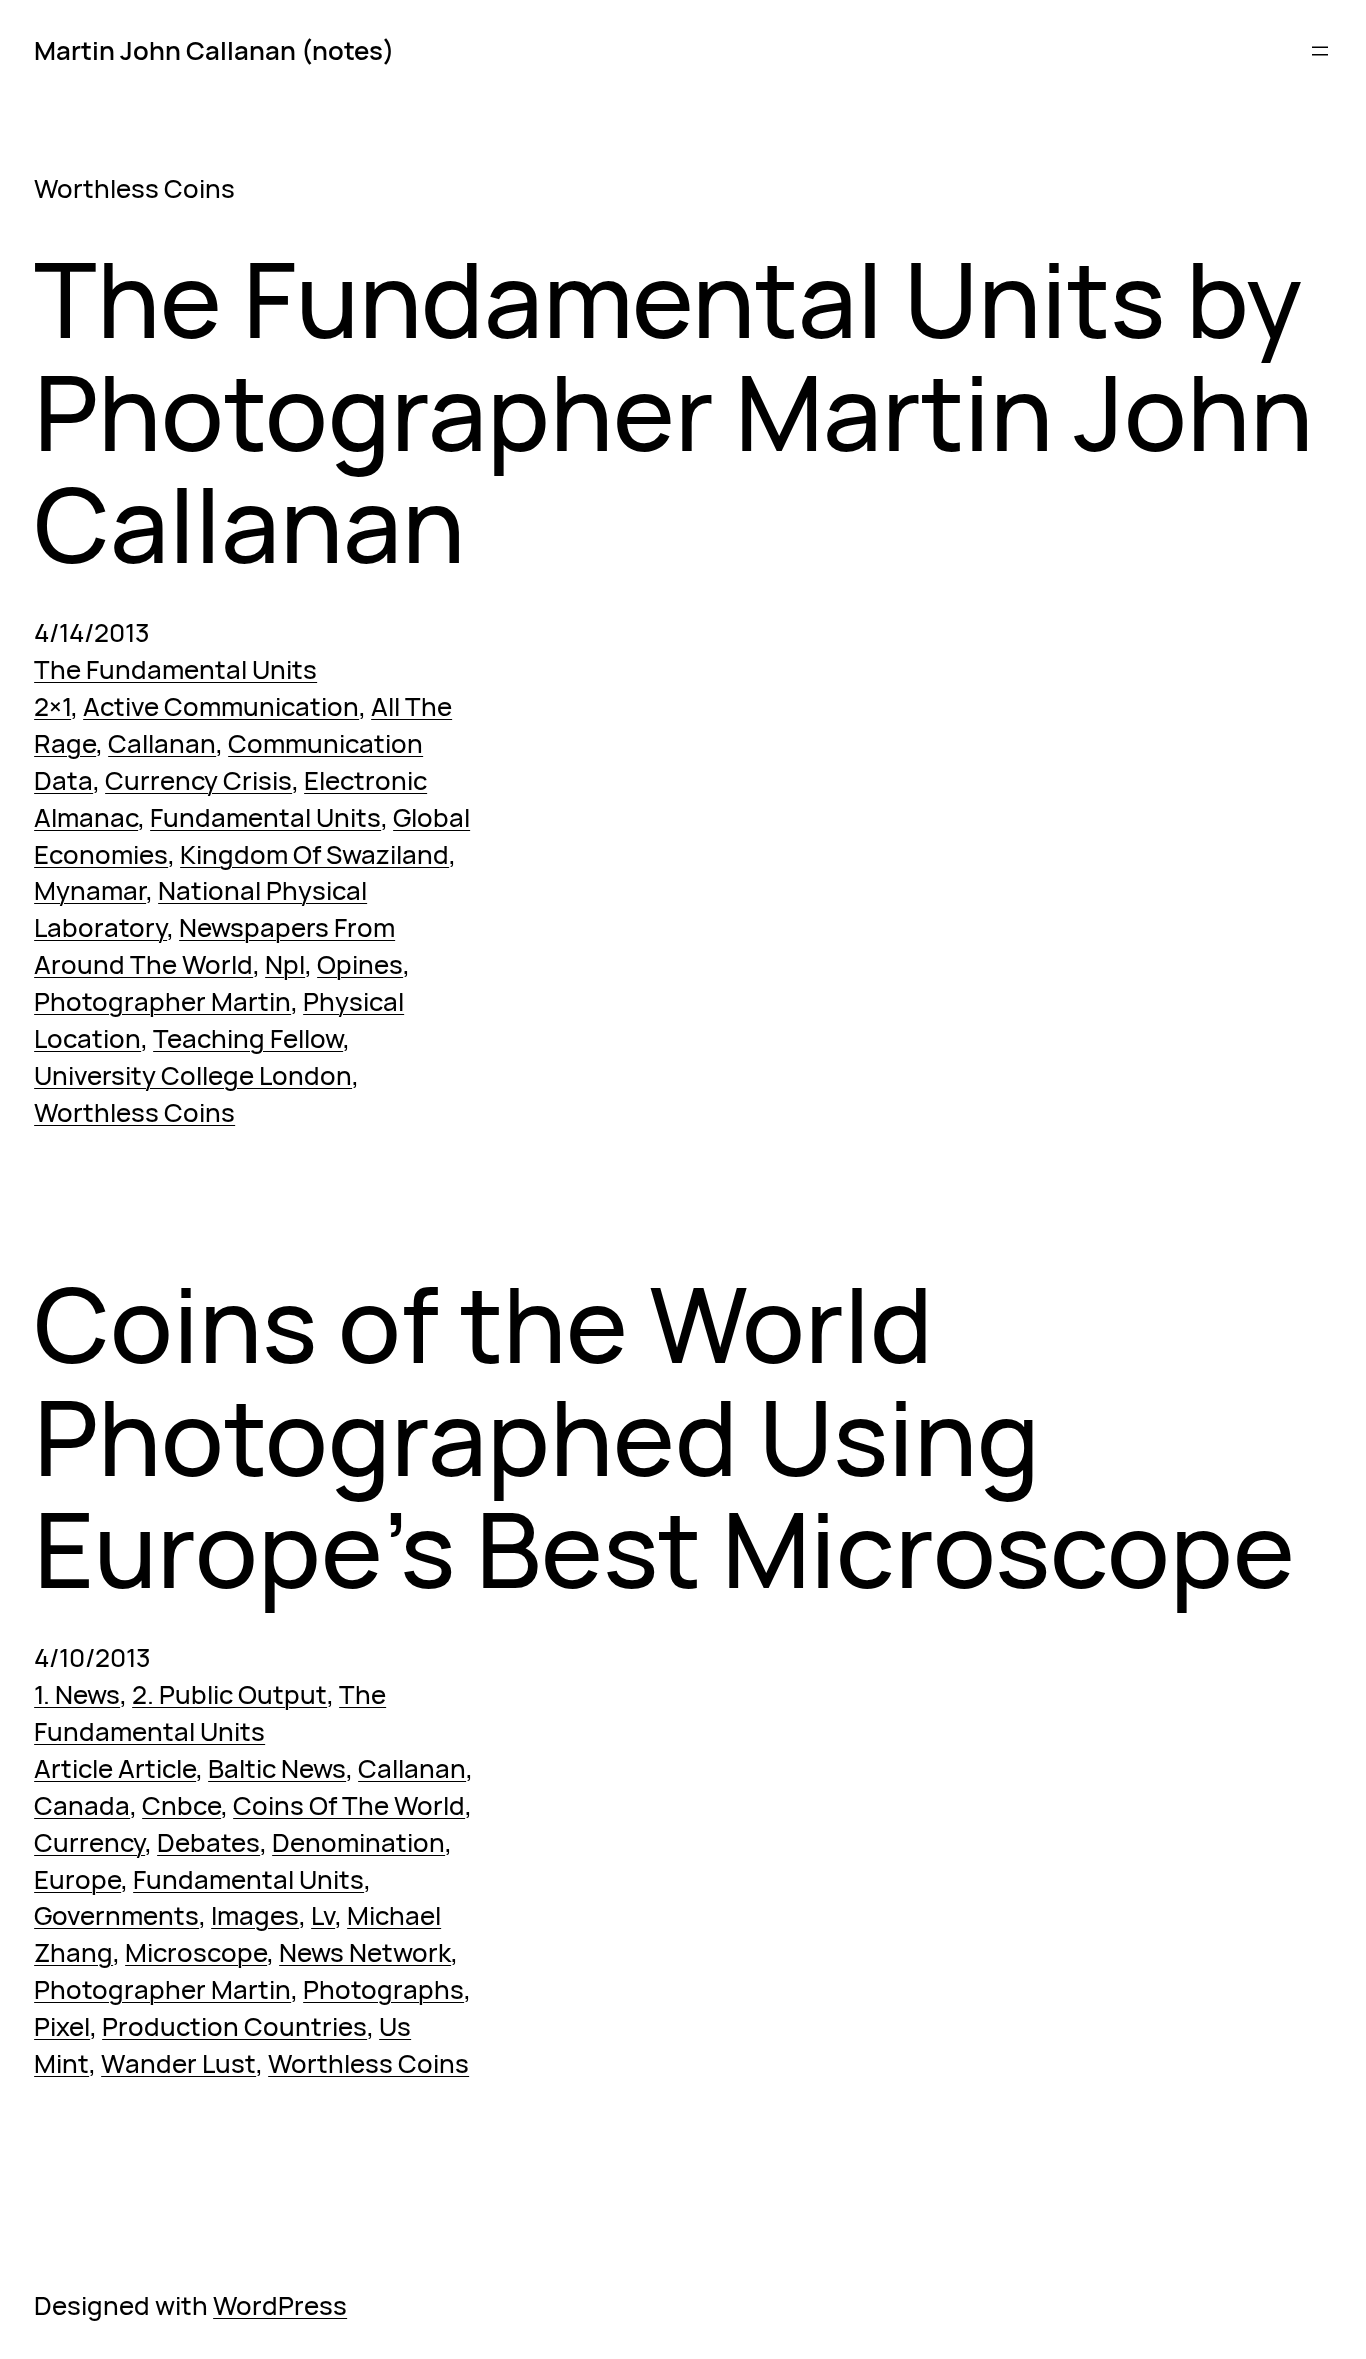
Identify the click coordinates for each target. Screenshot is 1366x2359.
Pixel (62, 2026)
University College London (193, 1075)
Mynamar (90, 890)
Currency (89, 1842)
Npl (285, 964)
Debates (208, 1842)
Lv (323, 1915)
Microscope (196, 1952)
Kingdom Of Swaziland (314, 854)
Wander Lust (178, 2063)
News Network (365, 1952)
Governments (116, 1915)
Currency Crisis (198, 780)
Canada (82, 1805)
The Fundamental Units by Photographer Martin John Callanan (673, 411)
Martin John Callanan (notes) (214, 50)
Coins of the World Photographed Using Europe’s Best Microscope (664, 1436)
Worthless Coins (134, 1112)
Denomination (358, 1842)
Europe (77, 1879)
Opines (360, 964)
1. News (77, 1694)
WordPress (280, 2305)
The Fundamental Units (175, 669)
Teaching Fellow (248, 1038)
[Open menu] (1320, 51)
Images (255, 1915)
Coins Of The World (349, 1805)
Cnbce (181, 1805)
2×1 (52, 706)
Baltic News (277, 1768)
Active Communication (221, 706)
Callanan (162, 743)
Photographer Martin (162, 1001)
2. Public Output (229, 1694)
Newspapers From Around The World (214, 945)
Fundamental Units (265, 817)
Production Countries (234, 2026)
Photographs (383, 1989)
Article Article (115, 1768)
